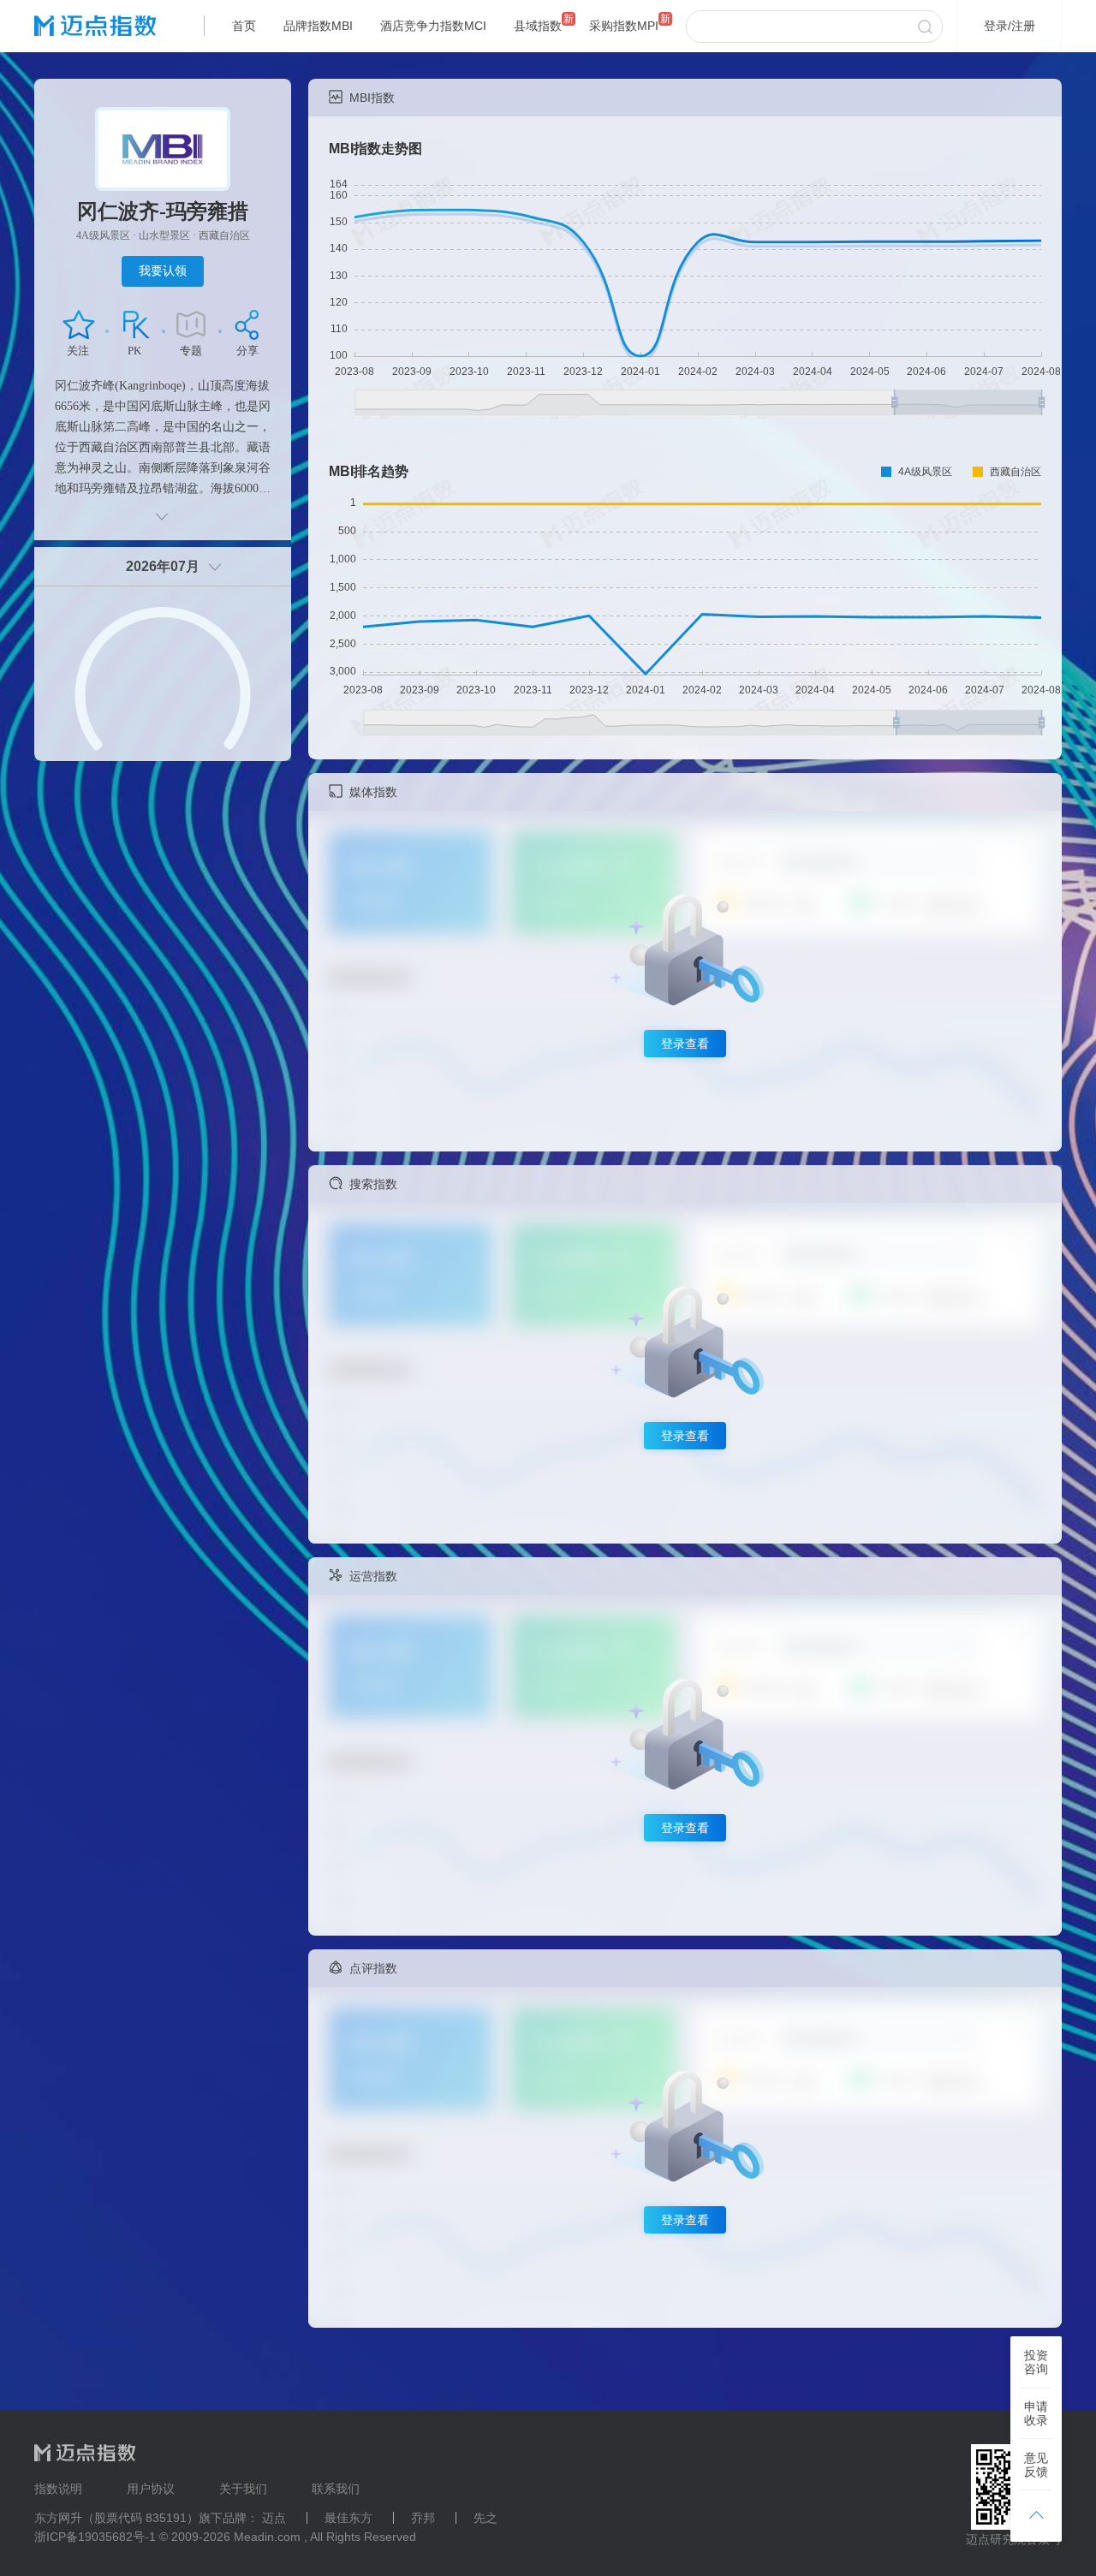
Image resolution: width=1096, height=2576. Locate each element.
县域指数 (538, 26)
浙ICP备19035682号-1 (95, 2537)
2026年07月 (163, 566)
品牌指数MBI (318, 26)
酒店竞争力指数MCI (433, 26)
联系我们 (336, 2489)
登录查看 (685, 1044)
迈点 (274, 2518)
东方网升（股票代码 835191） (116, 2518)
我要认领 (163, 271)
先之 (485, 2518)
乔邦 (423, 2518)
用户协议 (151, 2489)
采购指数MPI (624, 26)
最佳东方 (348, 2518)
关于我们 (243, 2489)
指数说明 (58, 2489)
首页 (244, 26)
